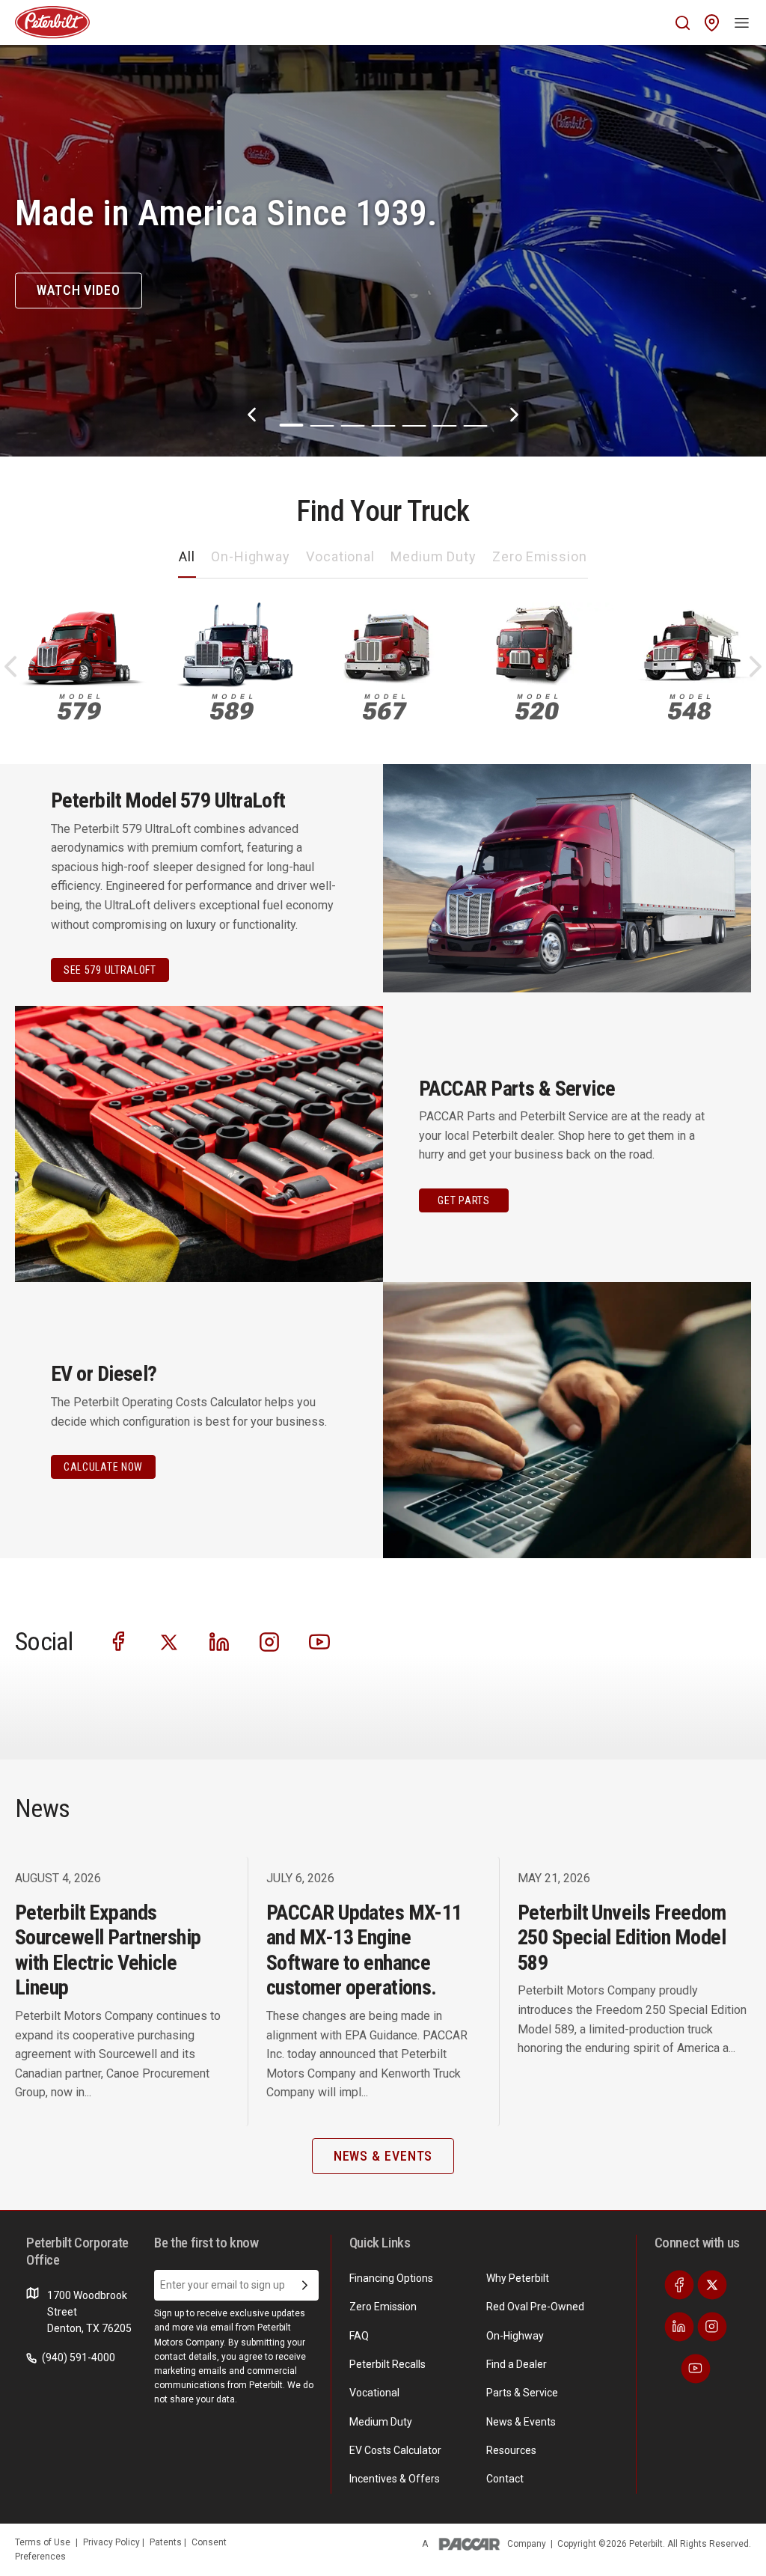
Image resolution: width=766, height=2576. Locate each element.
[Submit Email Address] (305, 2286)
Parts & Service (522, 2393)
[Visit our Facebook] (119, 1640)
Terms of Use (43, 2542)
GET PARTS (463, 1200)
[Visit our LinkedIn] (219, 1640)
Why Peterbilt (518, 2278)
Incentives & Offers (395, 2479)
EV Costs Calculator (395, 2450)
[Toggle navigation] (742, 22)
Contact (505, 2479)
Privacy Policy (113, 2542)
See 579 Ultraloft (110, 970)
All (187, 556)
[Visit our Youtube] (319, 1640)
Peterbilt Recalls (387, 2364)
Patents (167, 2542)
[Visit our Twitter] (169, 1640)
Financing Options (391, 2278)
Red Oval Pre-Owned (535, 2307)
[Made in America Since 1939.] (383, 251)
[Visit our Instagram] (269, 1640)
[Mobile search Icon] (683, 23)
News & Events (521, 2422)
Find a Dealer (517, 2364)
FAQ (359, 2336)
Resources (511, 2450)
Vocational (340, 556)
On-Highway (251, 556)
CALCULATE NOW (103, 1467)
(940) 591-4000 (77, 2357)
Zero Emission (540, 556)
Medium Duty (433, 556)
